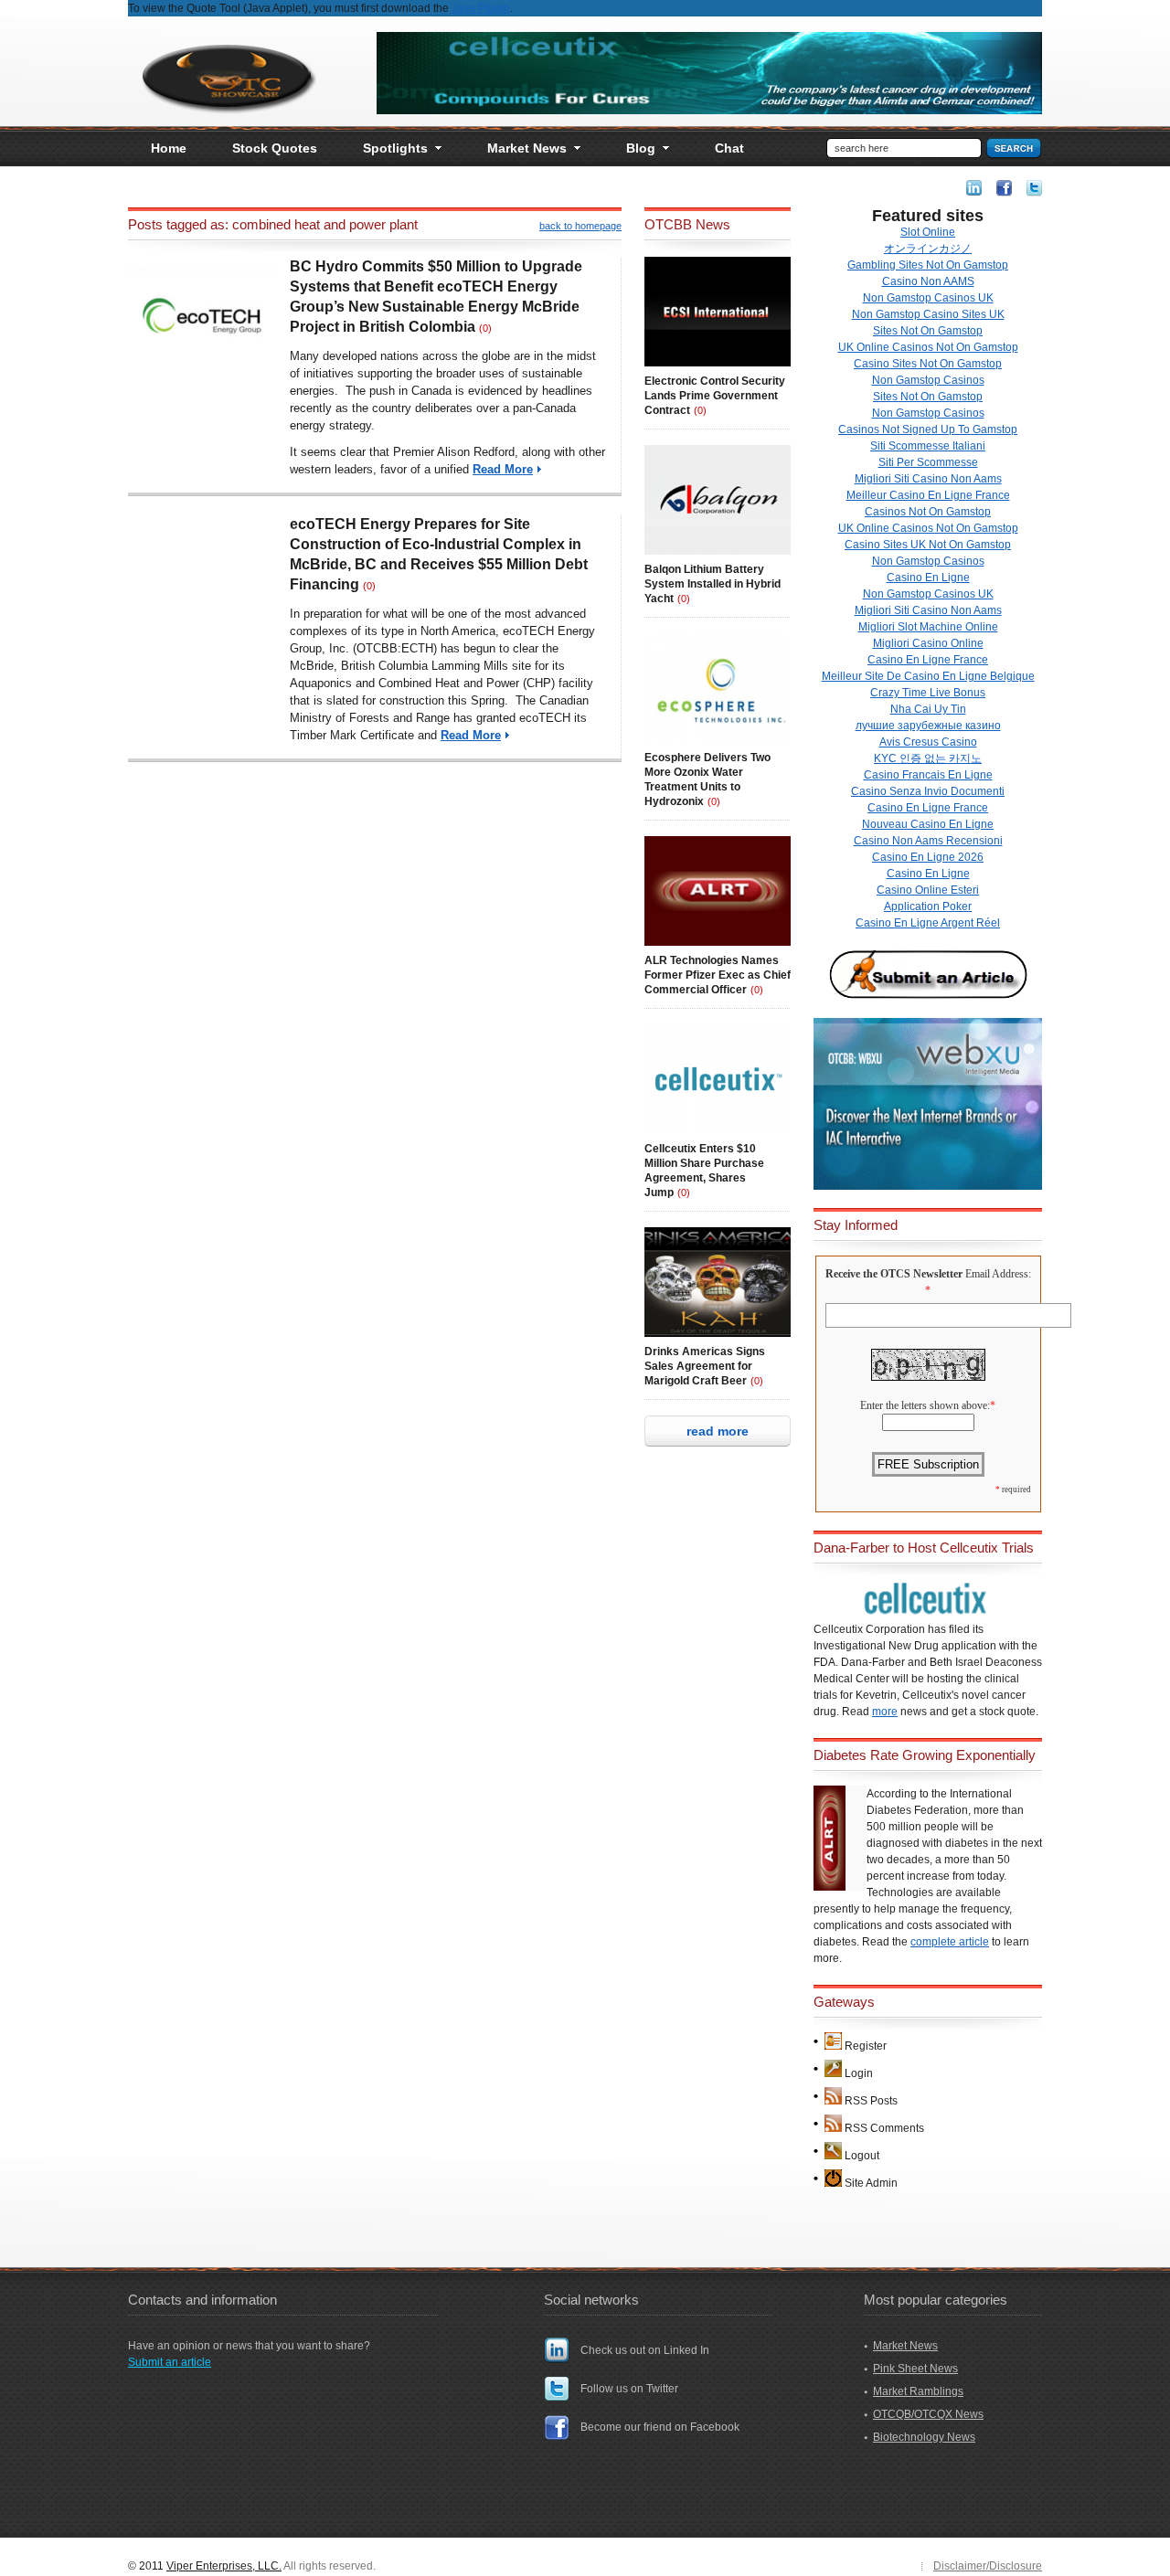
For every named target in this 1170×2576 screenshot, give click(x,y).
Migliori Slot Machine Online (928, 627)
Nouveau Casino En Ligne (928, 824)
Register (866, 2046)
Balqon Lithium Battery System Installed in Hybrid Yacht (713, 584)
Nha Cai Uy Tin (928, 709)
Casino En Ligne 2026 (928, 857)
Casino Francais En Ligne (928, 775)
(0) (485, 328)
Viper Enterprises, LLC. (224, 2566)
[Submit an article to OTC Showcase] (928, 998)
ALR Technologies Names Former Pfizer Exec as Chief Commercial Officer (718, 975)
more (885, 1712)
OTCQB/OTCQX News (928, 2414)
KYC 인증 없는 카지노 (928, 758)
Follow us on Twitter (629, 2389)
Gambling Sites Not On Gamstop (928, 265)
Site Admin (871, 2183)
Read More (503, 469)
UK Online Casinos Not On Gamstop (928, 347)
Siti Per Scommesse (928, 462)
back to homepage (580, 226)
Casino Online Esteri (928, 890)
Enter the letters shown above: (925, 1405)
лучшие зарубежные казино (928, 726)
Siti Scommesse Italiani (928, 446)
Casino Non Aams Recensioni (928, 841)
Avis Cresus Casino (928, 742)
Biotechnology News (924, 2437)
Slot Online (928, 232)
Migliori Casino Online (928, 643)
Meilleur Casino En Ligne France (928, 495)
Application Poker (928, 906)
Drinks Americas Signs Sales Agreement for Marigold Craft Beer (705, 1366)
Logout (862, 2156)
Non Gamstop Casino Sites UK (928, 314)
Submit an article (170, 2362)
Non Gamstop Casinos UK (928, 298)
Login (859, 2073)
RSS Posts (871, 2101)
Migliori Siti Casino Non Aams (928, 479)
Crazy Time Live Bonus (928, 693)
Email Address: (998, 1274)
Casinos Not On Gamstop (928, 512)
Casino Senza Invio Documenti (928, 791)
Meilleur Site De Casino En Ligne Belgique (928, 676)
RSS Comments (884, 2128)
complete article (950, 1942)
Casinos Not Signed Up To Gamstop (928, 429)
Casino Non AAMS (928, 281)
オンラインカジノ (928, 249)
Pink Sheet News (915, 2369)
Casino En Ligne (928, 578)
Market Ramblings (918, 2391)
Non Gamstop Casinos (928, 380)
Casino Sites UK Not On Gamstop (928, 545)
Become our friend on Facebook (660, 2427)
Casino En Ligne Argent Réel (928, 923)
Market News (905, 2346)
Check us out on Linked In (645, 2350)
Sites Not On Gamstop (928, 331)
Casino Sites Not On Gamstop (928, 364)
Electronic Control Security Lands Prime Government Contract (715, 396)
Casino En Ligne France (928, 660)
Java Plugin (481, 8)
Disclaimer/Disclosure (988, 2566)
